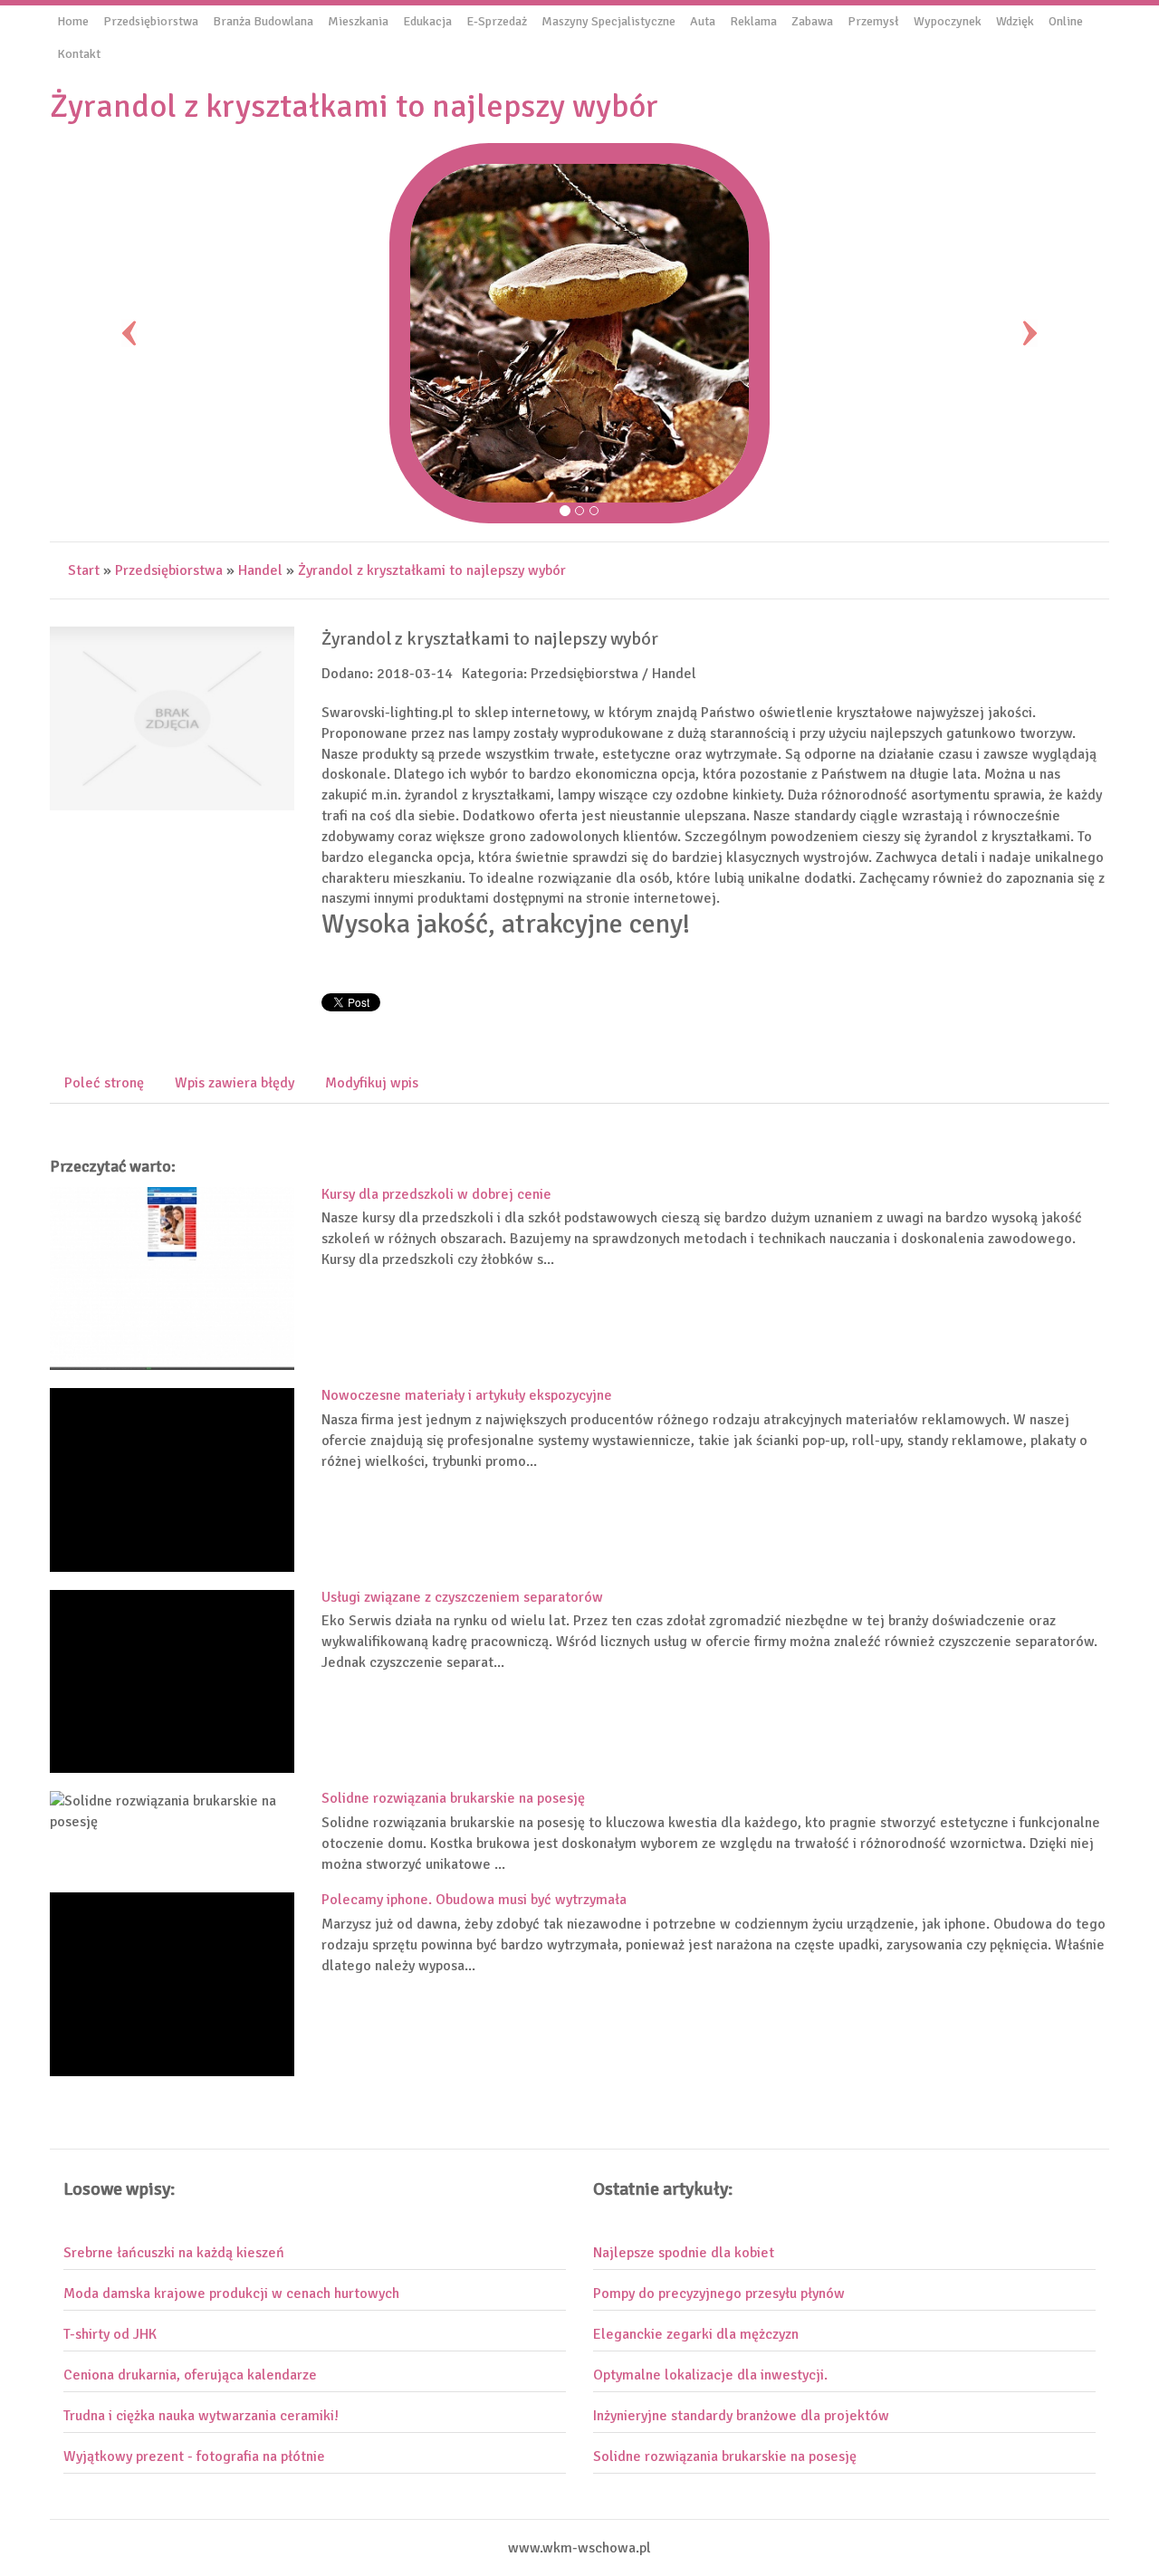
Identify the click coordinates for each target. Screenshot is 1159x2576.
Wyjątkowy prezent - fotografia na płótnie (194, 2456)
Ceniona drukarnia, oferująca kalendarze (190, 2375)
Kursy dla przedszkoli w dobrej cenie (436, 1194)
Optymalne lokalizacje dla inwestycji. (710, 2375)
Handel (260, 570)
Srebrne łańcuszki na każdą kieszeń (174, 2253)
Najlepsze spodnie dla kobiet (684, 2253)
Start (84, 570)
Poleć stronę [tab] (104, 1083)
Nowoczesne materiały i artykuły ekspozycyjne (467, 1395)
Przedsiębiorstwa (169, 570)
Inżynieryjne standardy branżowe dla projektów (741, 2416)
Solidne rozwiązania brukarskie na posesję (453, 1798)
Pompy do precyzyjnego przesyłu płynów (719, 2294)
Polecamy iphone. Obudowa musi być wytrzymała (474, 1900)
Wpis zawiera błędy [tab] (235, 1083)
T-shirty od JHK (110, 2334)
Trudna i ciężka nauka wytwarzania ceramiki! (201, 2416)
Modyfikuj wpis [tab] (372, 1083)
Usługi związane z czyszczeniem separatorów (462, 1597)
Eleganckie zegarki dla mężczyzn (696, 2334)
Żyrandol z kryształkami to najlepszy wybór (432, 570)
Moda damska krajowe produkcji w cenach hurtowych (231, 2294)
